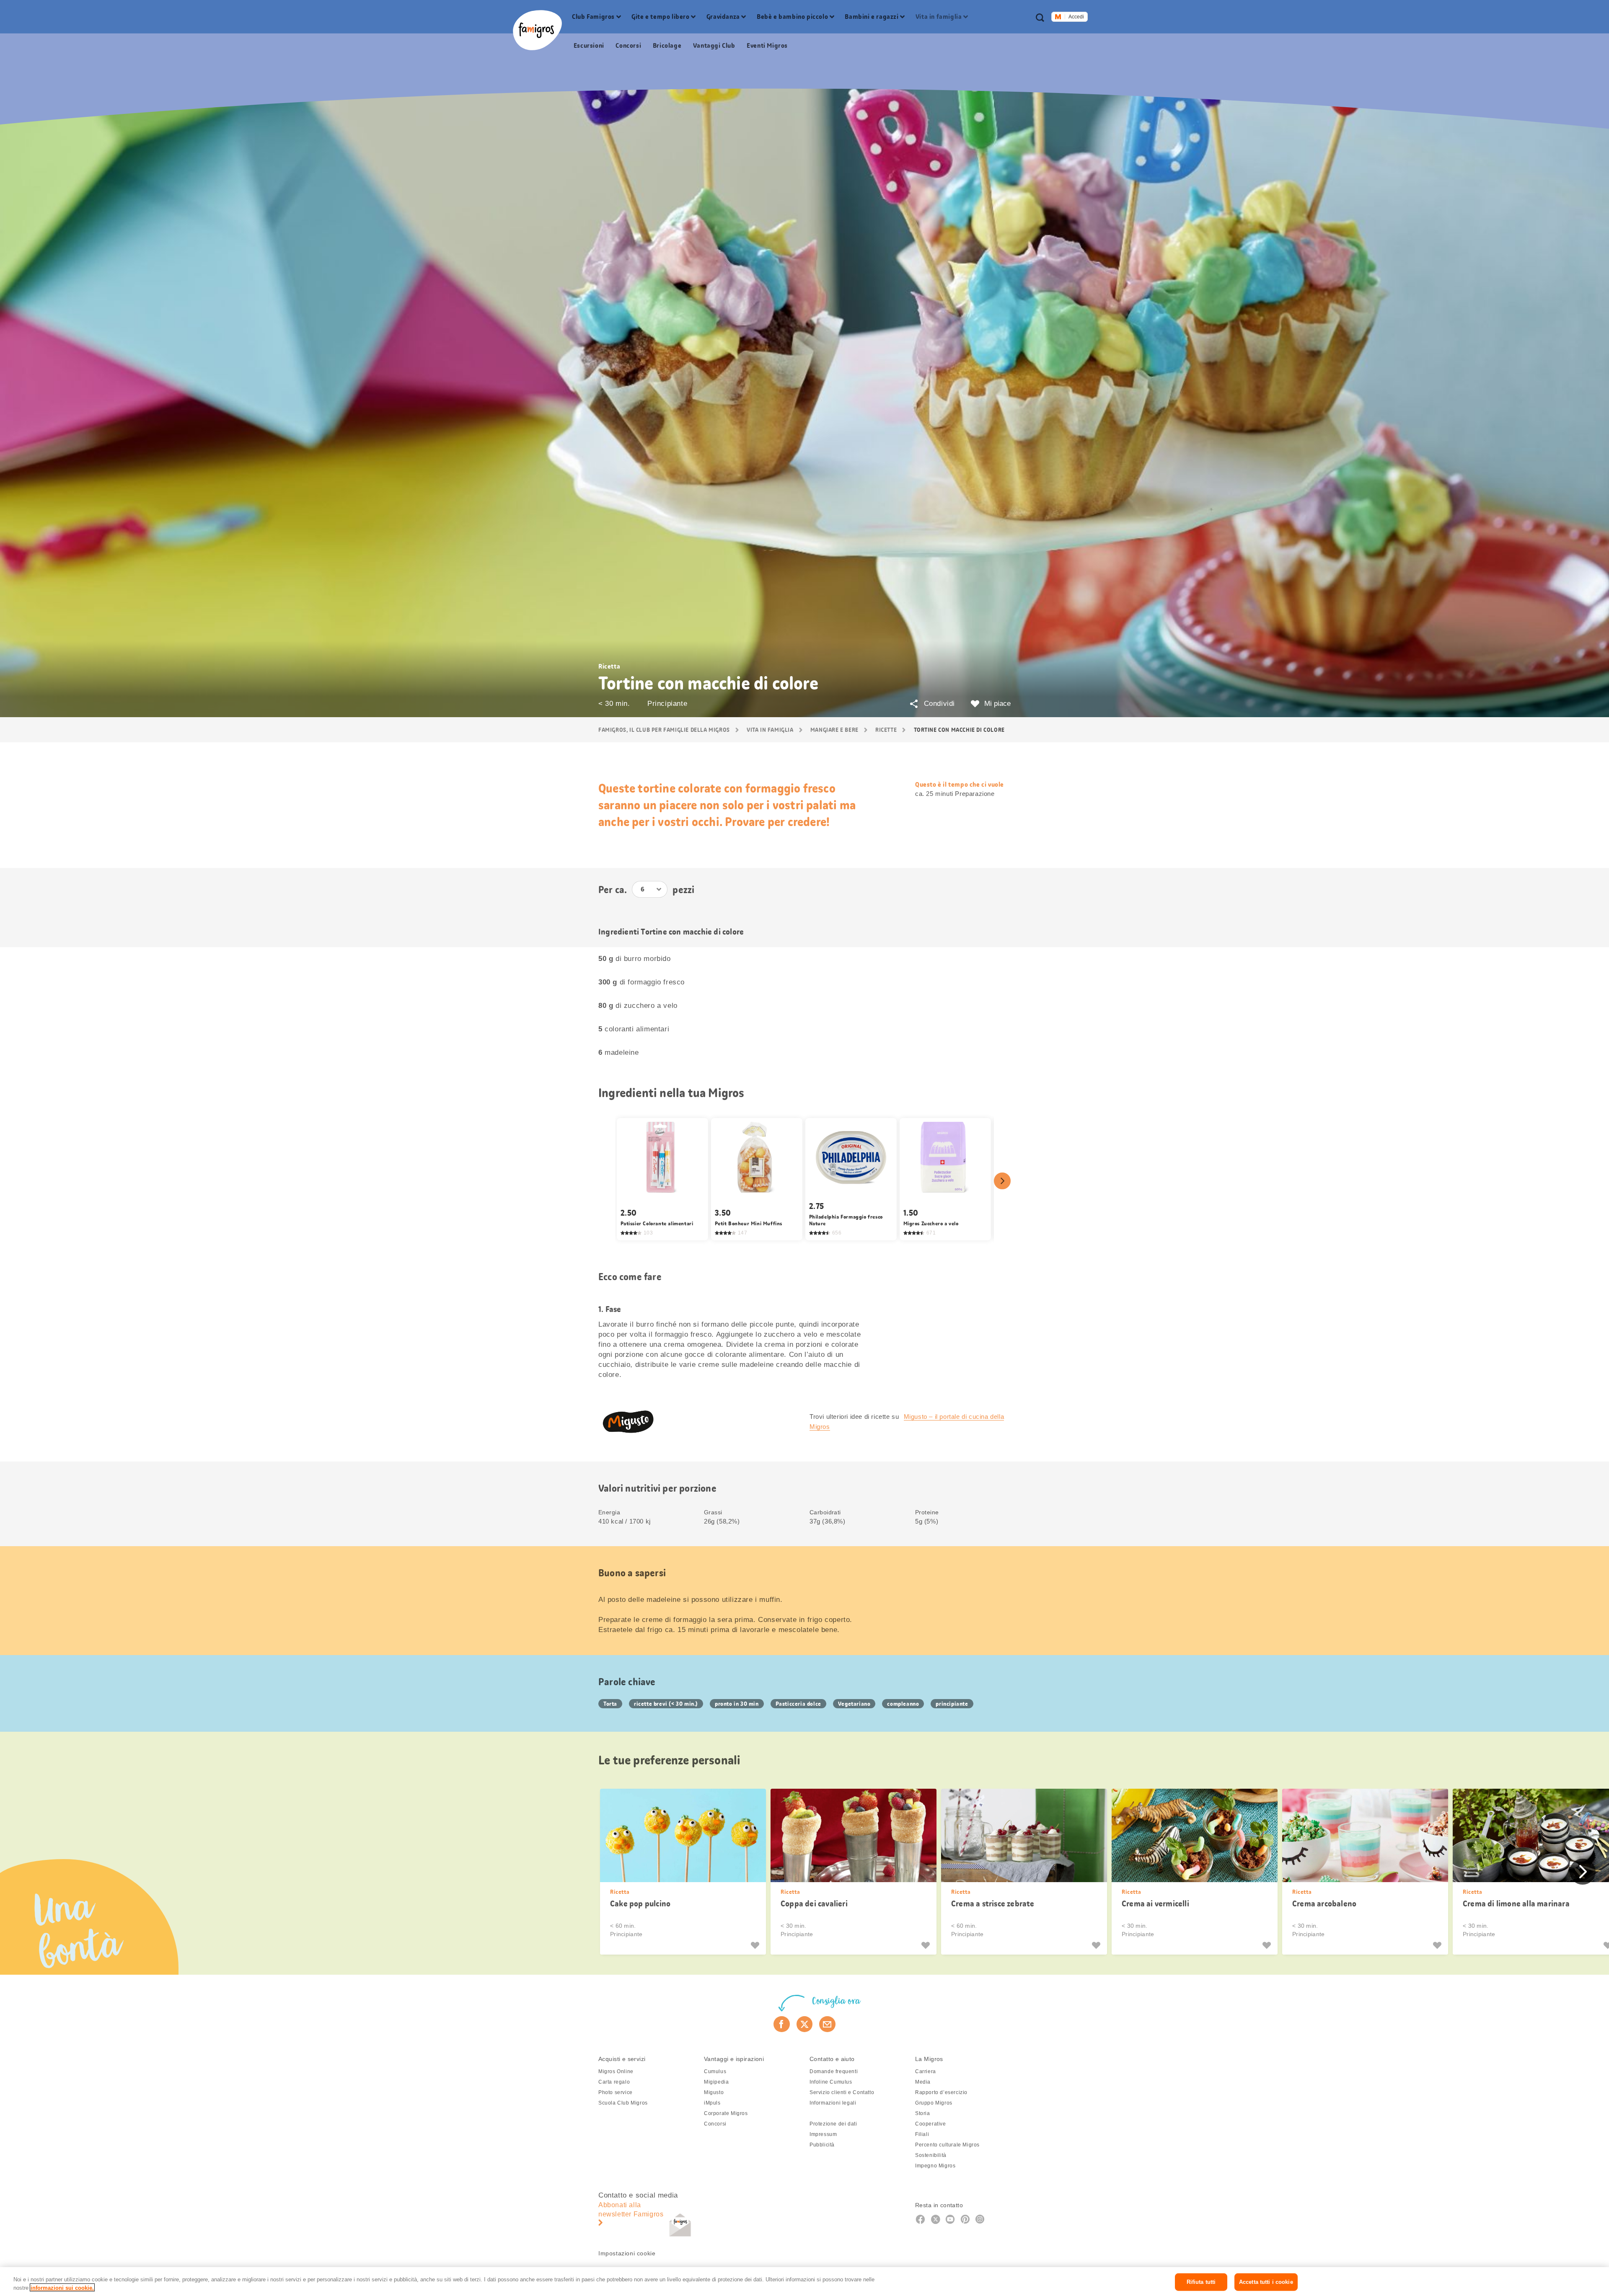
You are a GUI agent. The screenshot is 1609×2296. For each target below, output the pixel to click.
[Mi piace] (756, 1945)
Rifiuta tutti (1201, 2282)
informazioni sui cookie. (62, 2287)
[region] (804, 2282)
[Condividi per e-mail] (827, 2024)
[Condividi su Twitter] (805, 2024)
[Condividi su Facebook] (782, 2024)
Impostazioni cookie (627, 2253)
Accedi (1076, 17)
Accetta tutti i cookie (1266, 2282)
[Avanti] (1002, 1181)
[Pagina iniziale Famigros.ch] (537, 30)
